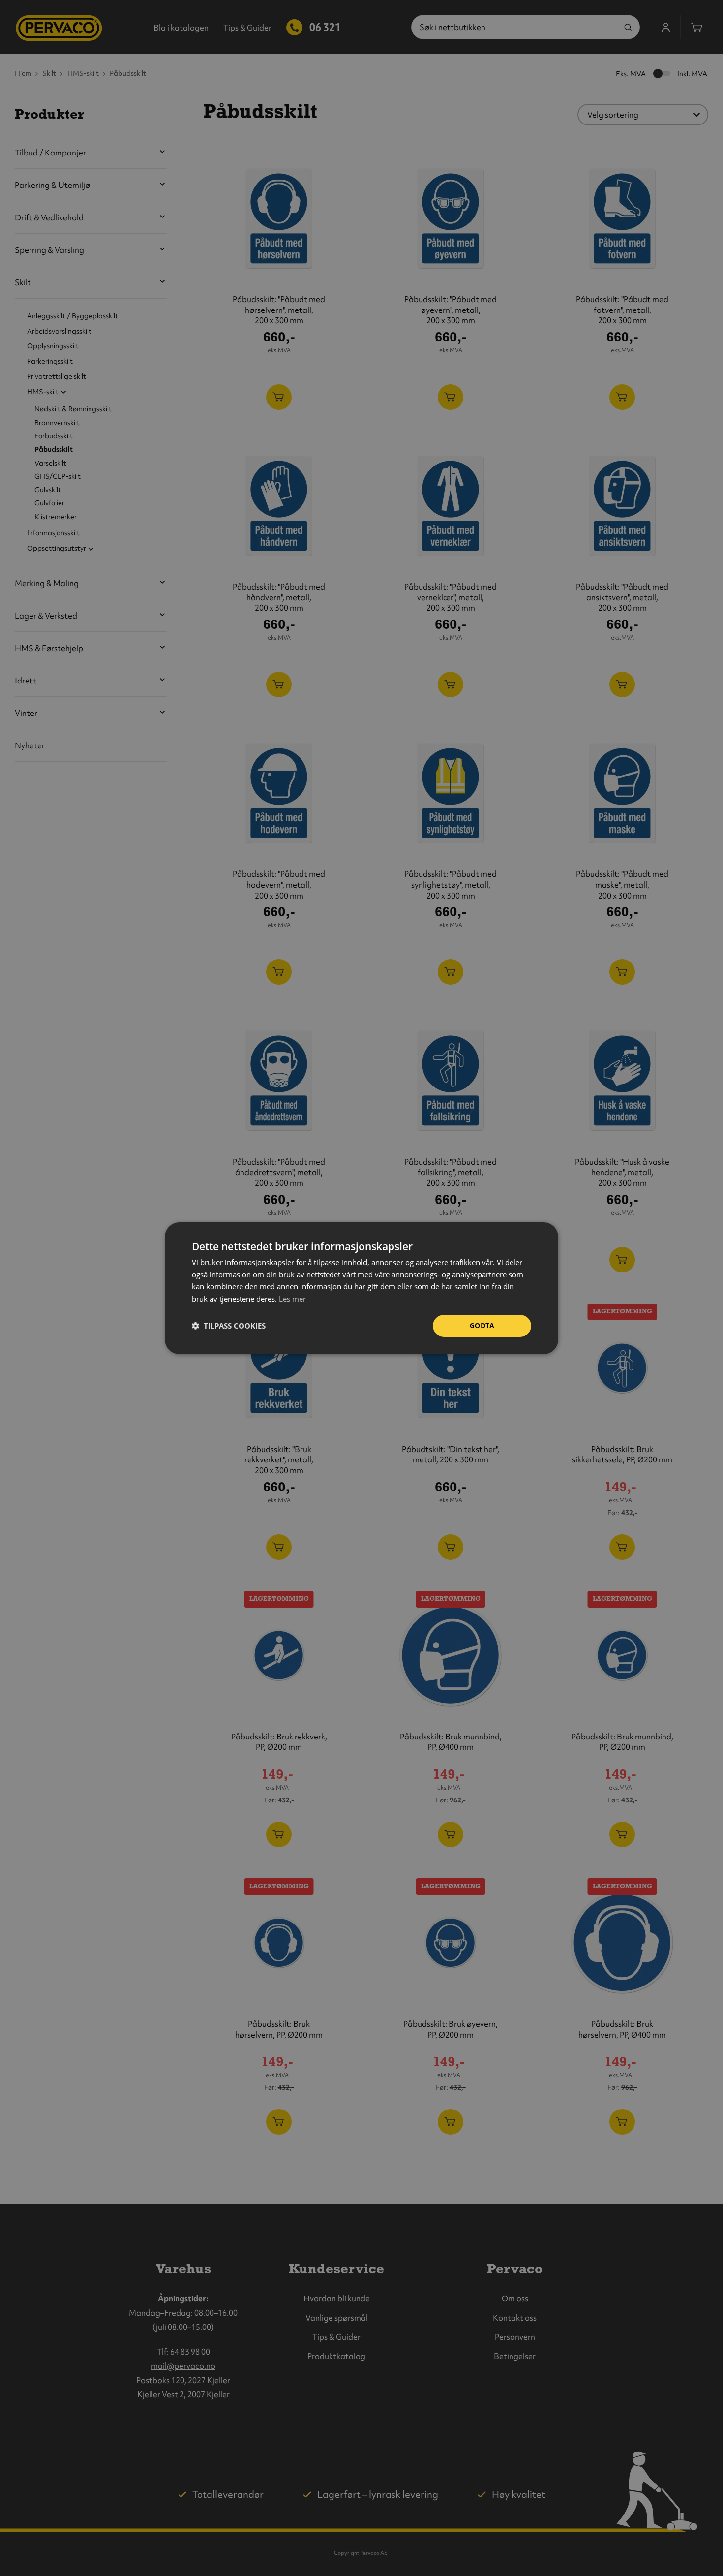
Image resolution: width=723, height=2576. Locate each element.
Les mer (292, 1299)
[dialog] (361, 1288)
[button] (229, 1326)
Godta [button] (482, 1325)
